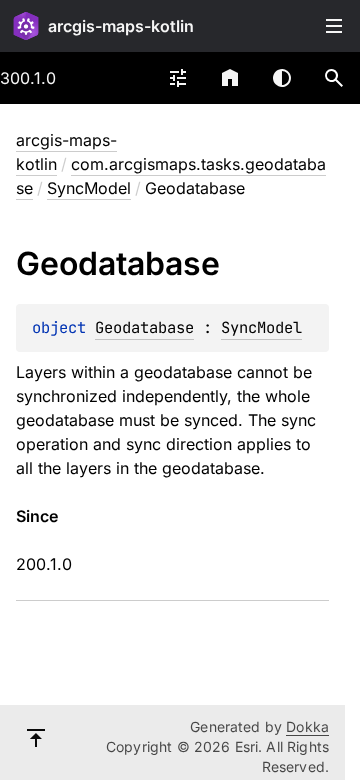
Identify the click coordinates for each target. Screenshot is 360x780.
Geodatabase (144, 327)
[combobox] (178, 78)
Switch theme (282, 78)
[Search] (334, 78)
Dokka (307, 726)
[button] (334, 78)
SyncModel (89, 188)
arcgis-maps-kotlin (121, 26)
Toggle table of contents (334, 26)
